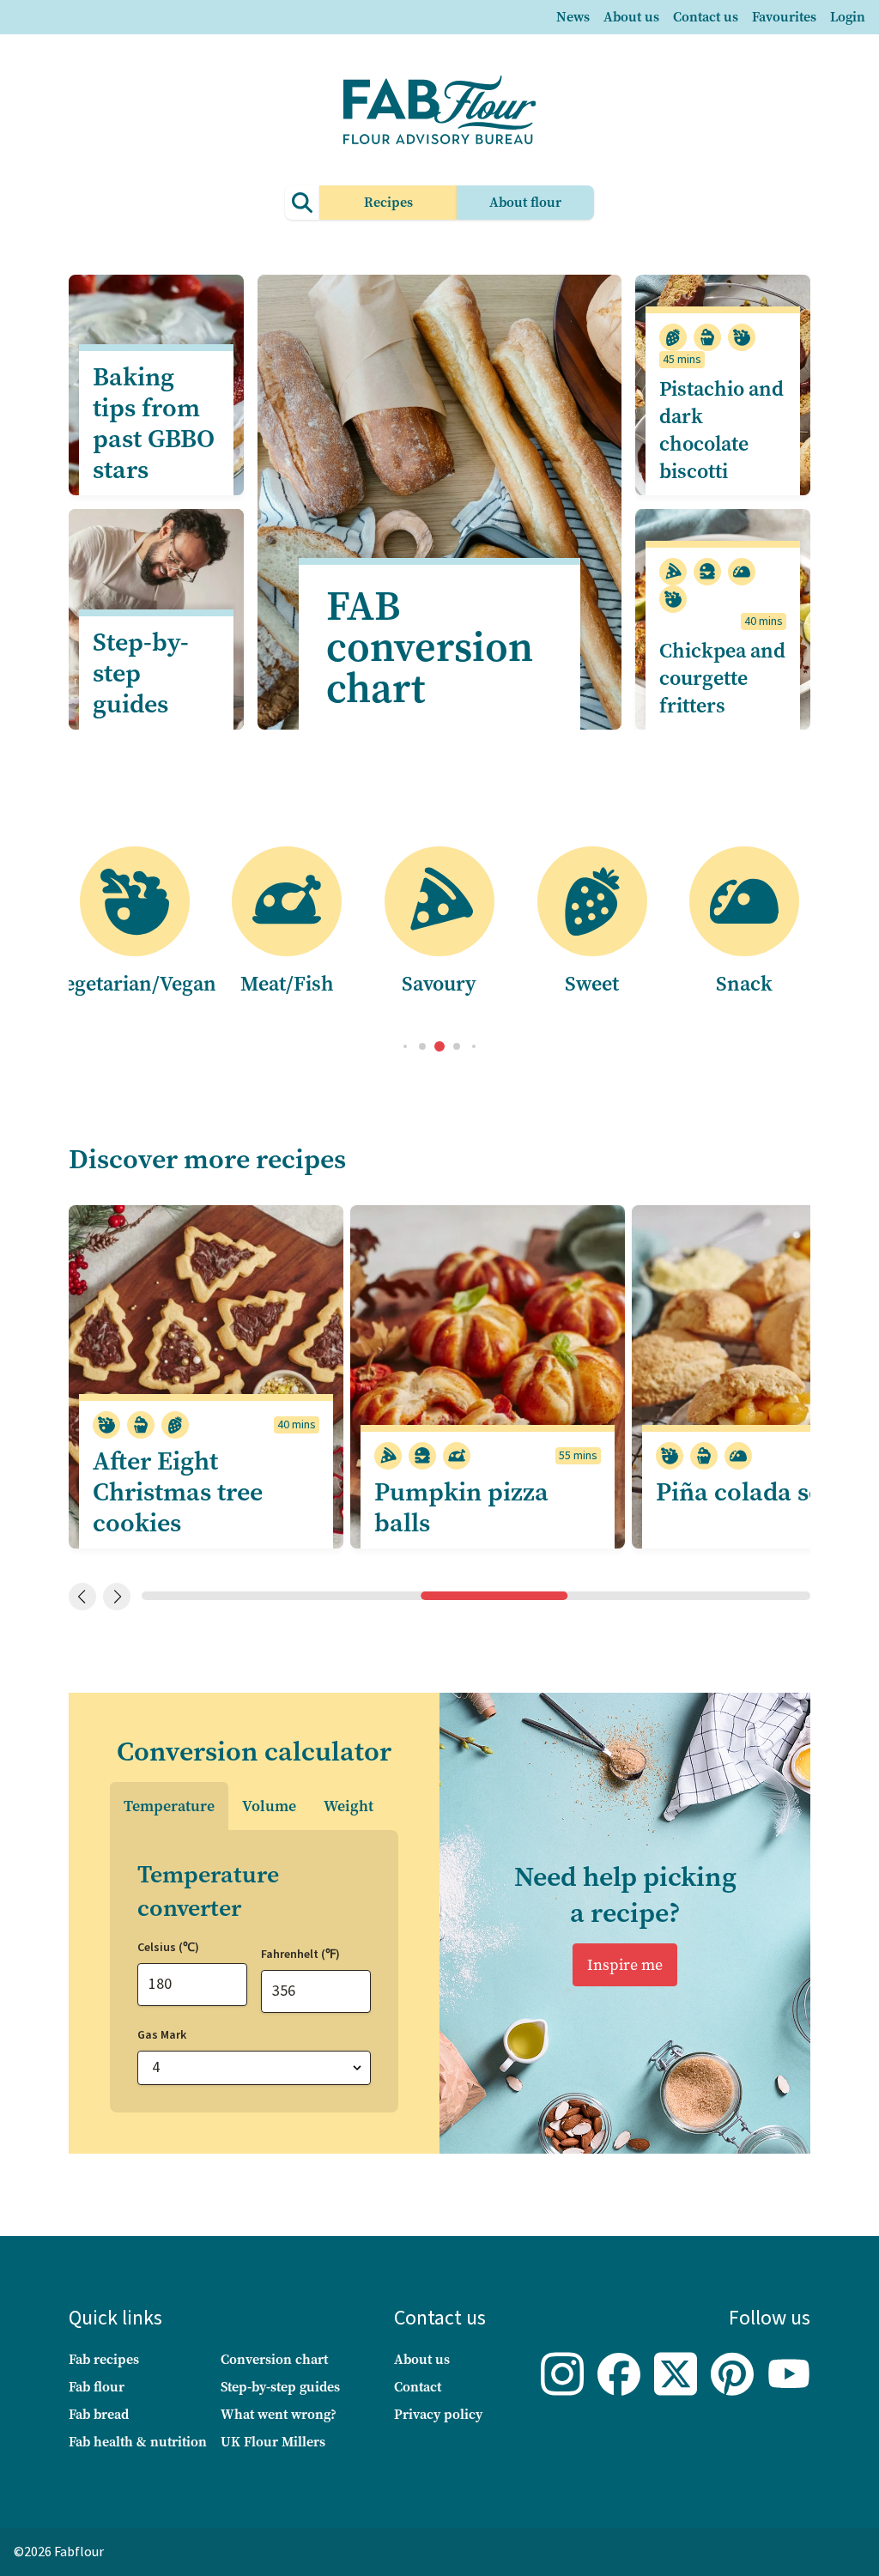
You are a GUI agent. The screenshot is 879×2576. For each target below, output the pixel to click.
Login (848, 17)
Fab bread (99, 2414)
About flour (525, 202)
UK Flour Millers (273, 2442)
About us (631, 17)
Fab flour (97, 2387)
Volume (269, 1806)
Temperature (169, 1806)
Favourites (784, 17)
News (573, 17)
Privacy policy (438, 2414)
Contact (418, 2387)
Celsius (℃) (168, 1948)
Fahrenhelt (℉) (300, 1955)
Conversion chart (274, 2359)
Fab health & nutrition (138, 2442)
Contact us (706, 17)
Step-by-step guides (280, 2387)
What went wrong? (279, 2414)
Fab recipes (104, 2359)
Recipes (388, 202)
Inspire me (625, 1965)
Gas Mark (162, 2035)
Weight (349, 1806)
